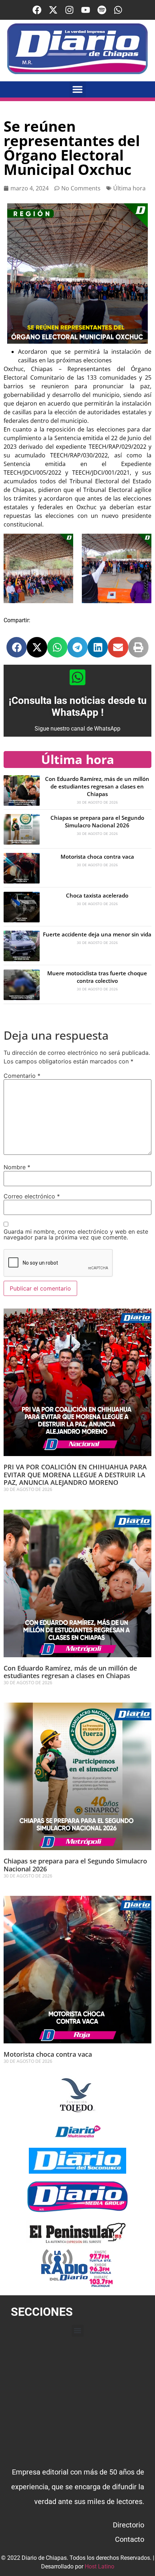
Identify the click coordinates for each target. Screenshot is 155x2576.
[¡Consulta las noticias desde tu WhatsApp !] (77, 677)
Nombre (17, 1167)
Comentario (22, 1076)
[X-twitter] (53, 10)
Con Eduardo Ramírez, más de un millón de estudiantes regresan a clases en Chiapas (97, 786)
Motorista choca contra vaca (97, 857)
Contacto (130, 2539)
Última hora (129, 188)
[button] (78, 89)
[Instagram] (69, 10)
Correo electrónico (32, 1196)
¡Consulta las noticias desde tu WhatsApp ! (78, 707)
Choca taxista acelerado (97, 895)
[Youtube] (86, 10)
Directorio (129, 2525)
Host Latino (99, 2566)
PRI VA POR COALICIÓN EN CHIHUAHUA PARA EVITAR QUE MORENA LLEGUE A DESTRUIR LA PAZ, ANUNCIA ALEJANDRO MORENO (75, 1475)
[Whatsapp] (118, 10)
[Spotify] (102, 10)
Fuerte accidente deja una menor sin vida (97, 934)
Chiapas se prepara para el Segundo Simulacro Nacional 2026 (97, 821)
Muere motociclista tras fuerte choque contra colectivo (97, 977)
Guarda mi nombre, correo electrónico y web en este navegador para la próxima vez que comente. (76, 1234)
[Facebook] (37, 10)
